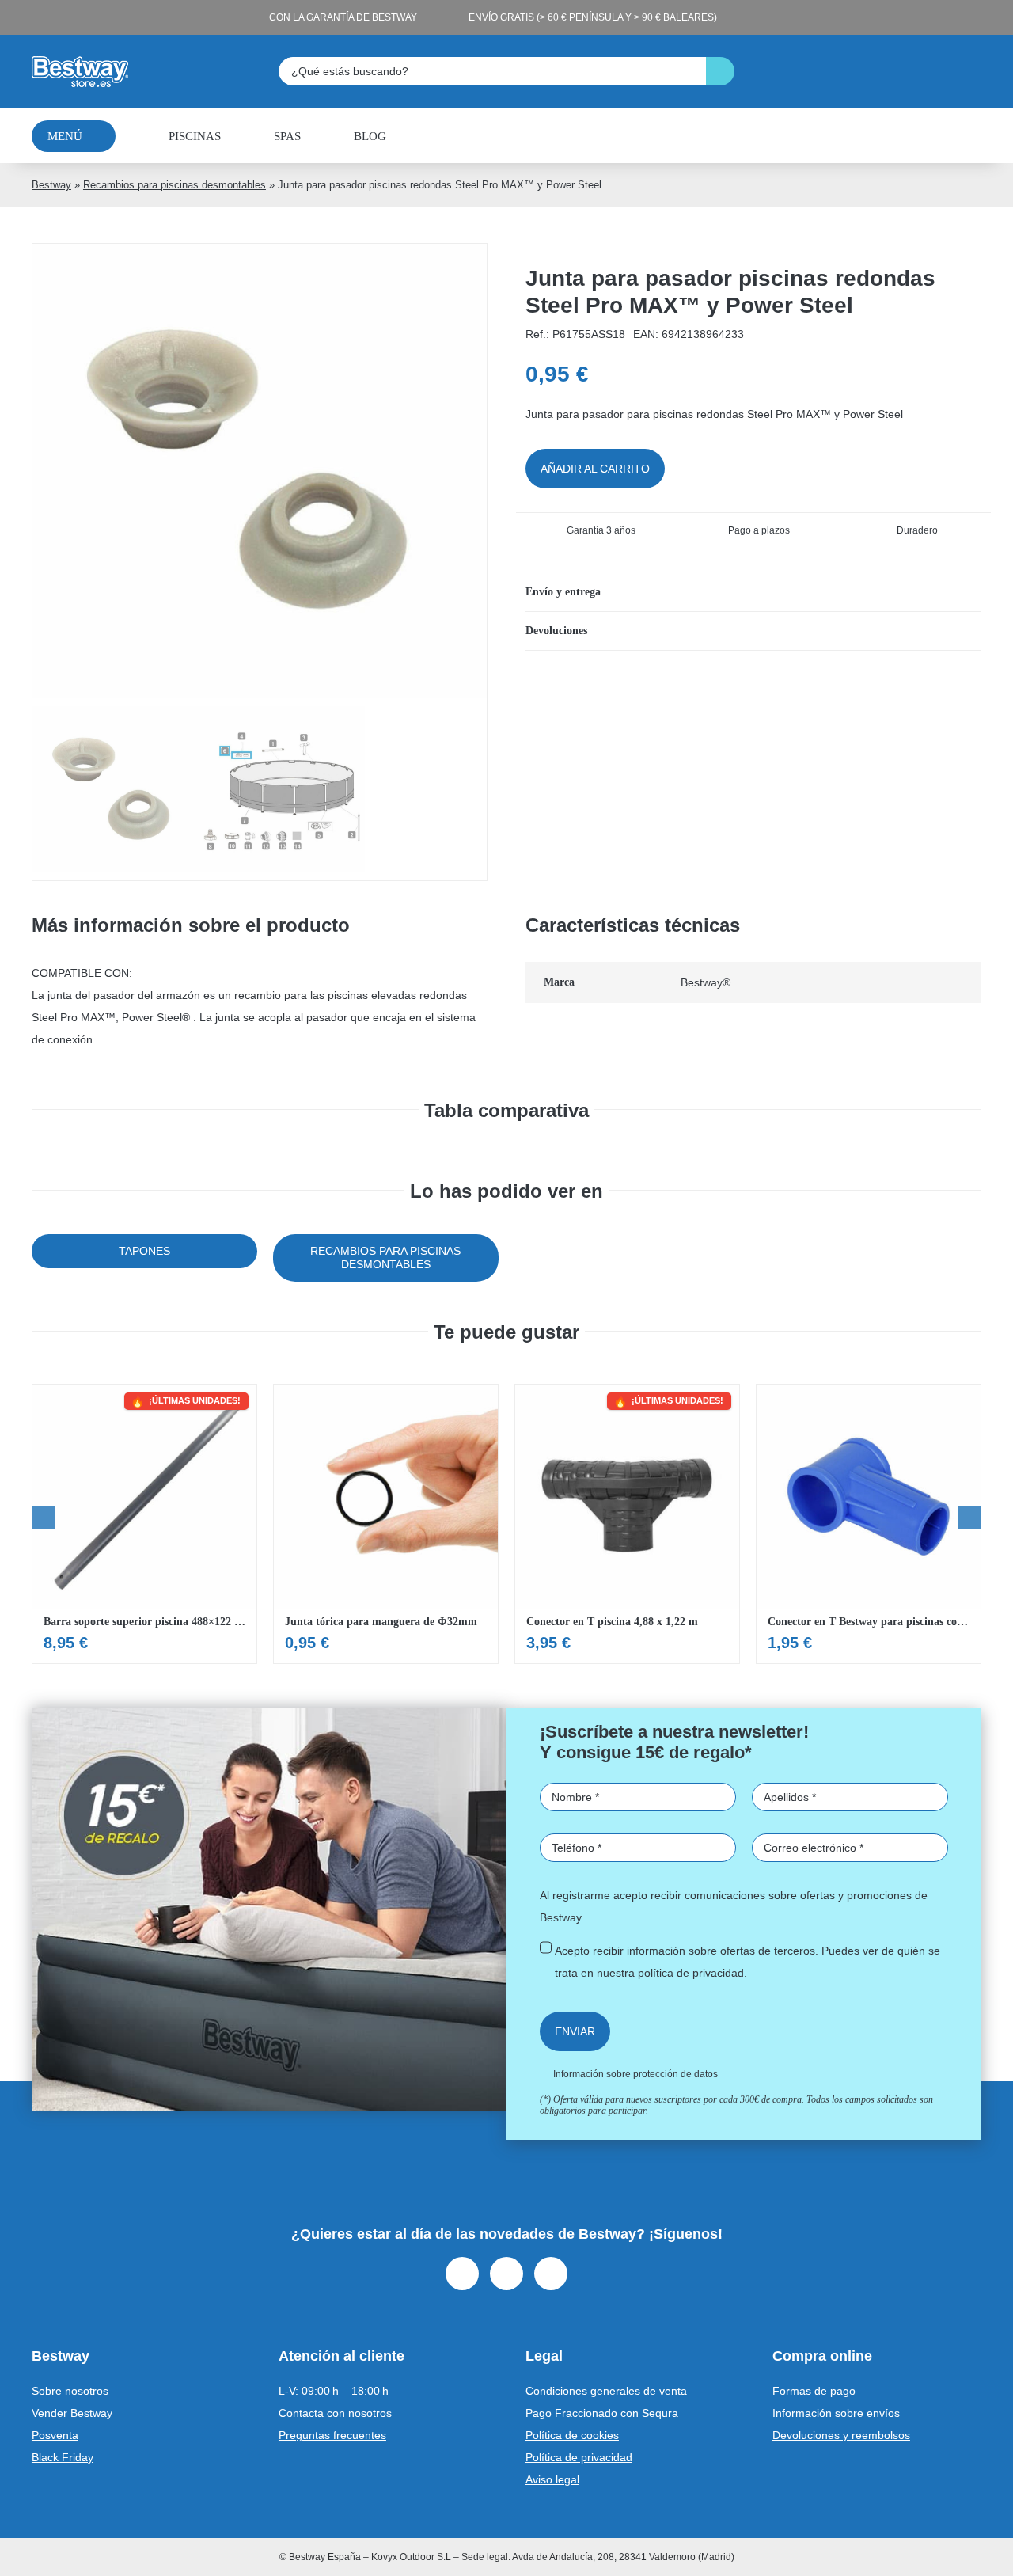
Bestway (51, 185)
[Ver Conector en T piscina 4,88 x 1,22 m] (627, 1524)
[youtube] (551, 2274)
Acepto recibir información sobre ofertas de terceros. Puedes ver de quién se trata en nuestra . (747, 1962)
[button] (753, 592)
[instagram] (506, 2274)
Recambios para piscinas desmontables (175, 185)
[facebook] (462, 2274)
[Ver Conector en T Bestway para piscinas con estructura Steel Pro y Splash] (869, 1524)
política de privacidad (691, 1973)
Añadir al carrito (595, 469)
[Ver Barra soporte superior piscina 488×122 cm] (144, 1524)
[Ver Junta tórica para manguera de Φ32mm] (386, 1524)
